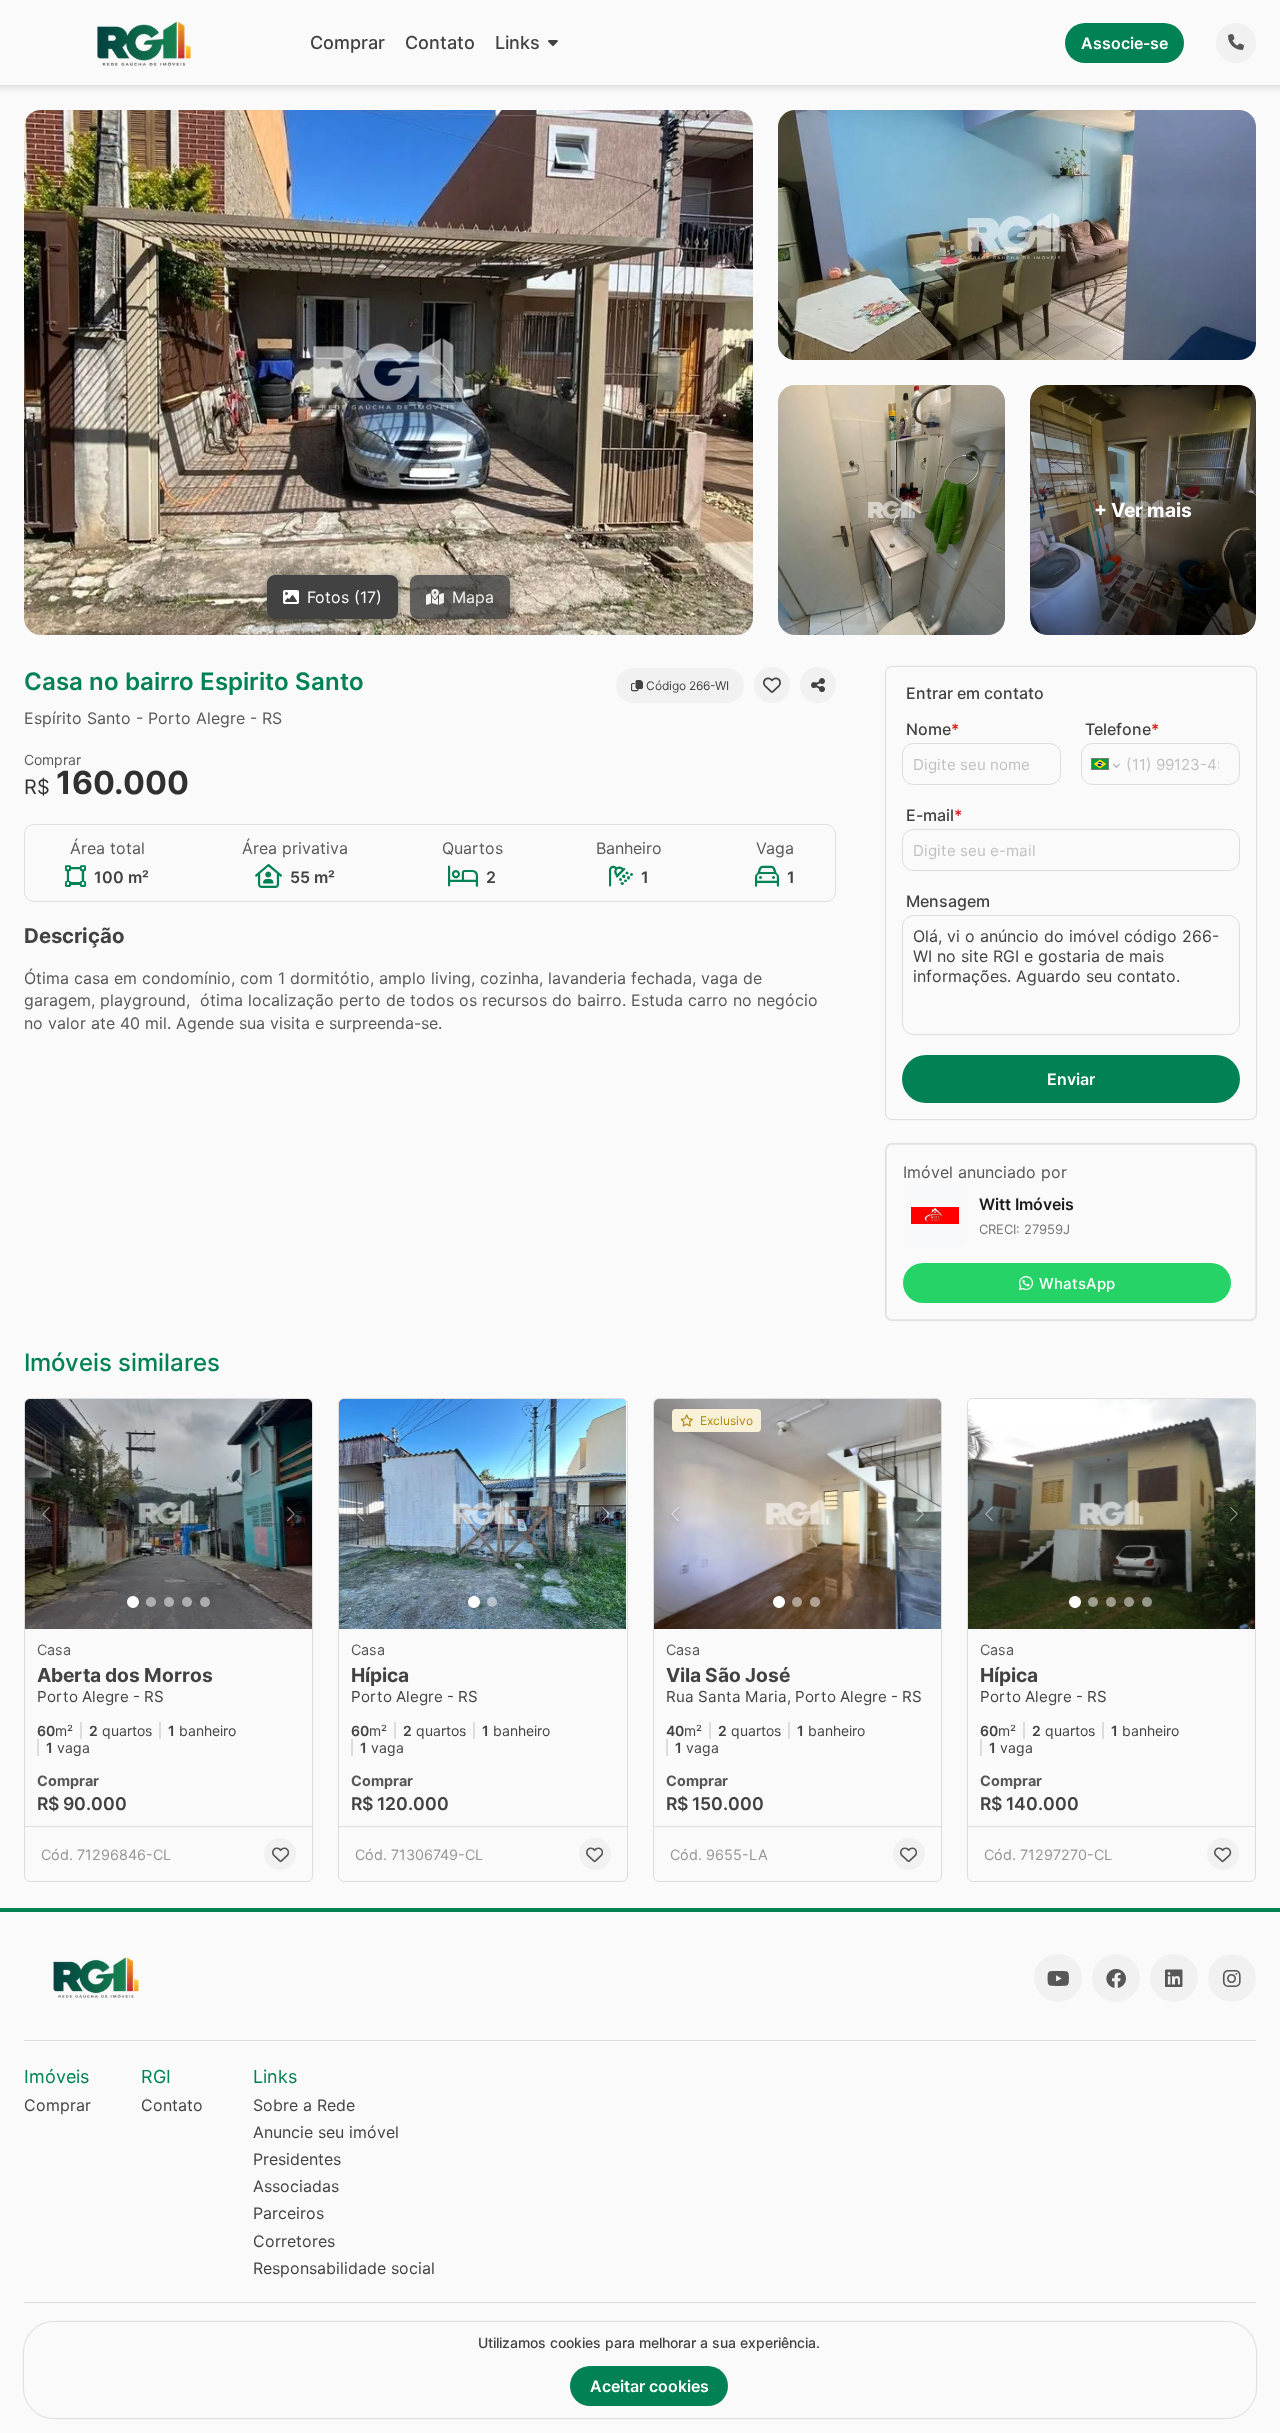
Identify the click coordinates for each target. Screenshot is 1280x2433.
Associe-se (1124, 43)
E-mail (934, 815)
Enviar (1071, 1079)
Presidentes (297, 2159)
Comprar (347, 42)
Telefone (1122, 729)
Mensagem (948, 901)
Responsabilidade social (344, 2268)
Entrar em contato (975, 693)
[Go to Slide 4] (187, 1602)
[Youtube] (1058, 1978)
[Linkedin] (1174, 1978)
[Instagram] (1232, 1978)
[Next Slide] (291, 1514)
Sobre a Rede (304, 2105)
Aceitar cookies (649, 2386)
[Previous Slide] (46, 1514)
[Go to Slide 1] (133, 1602)
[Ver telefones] (1236, 43)
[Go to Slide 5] (205, 1602)
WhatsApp (1077, 1283)
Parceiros (288, 2213)
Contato (440, 42)
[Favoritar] (772, 685)
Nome (932, 729)
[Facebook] (1116, 1978)
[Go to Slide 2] (151, 1602)
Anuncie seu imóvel (326, 2132)
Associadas (296, 2186)
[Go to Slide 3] (169, 1602)
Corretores (294, 2241)
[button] (168, 1514)
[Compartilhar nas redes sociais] (818, 685)
